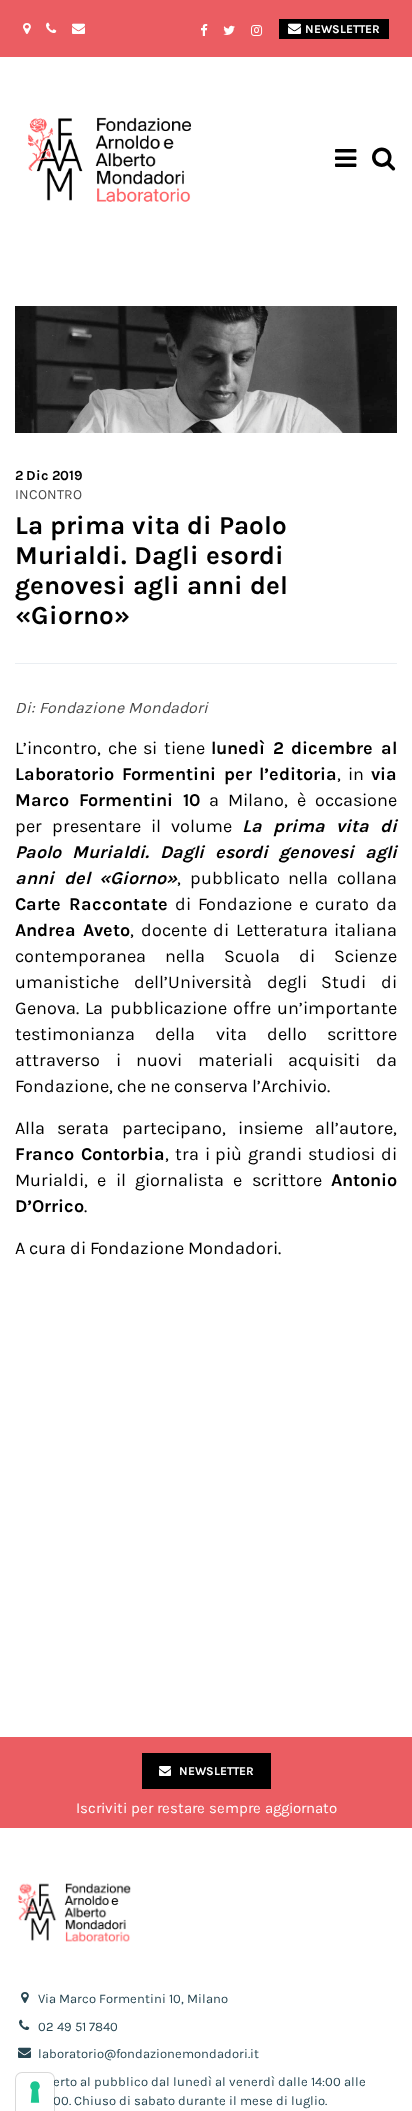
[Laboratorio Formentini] (55, 160)
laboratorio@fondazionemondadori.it (148, 2053)
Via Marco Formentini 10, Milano (133, 1998)
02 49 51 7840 (78, 2026)
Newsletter (342, 29)
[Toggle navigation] (345, 161)
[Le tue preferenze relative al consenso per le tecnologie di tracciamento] (35, 2092)
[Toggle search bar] (383, 160)
